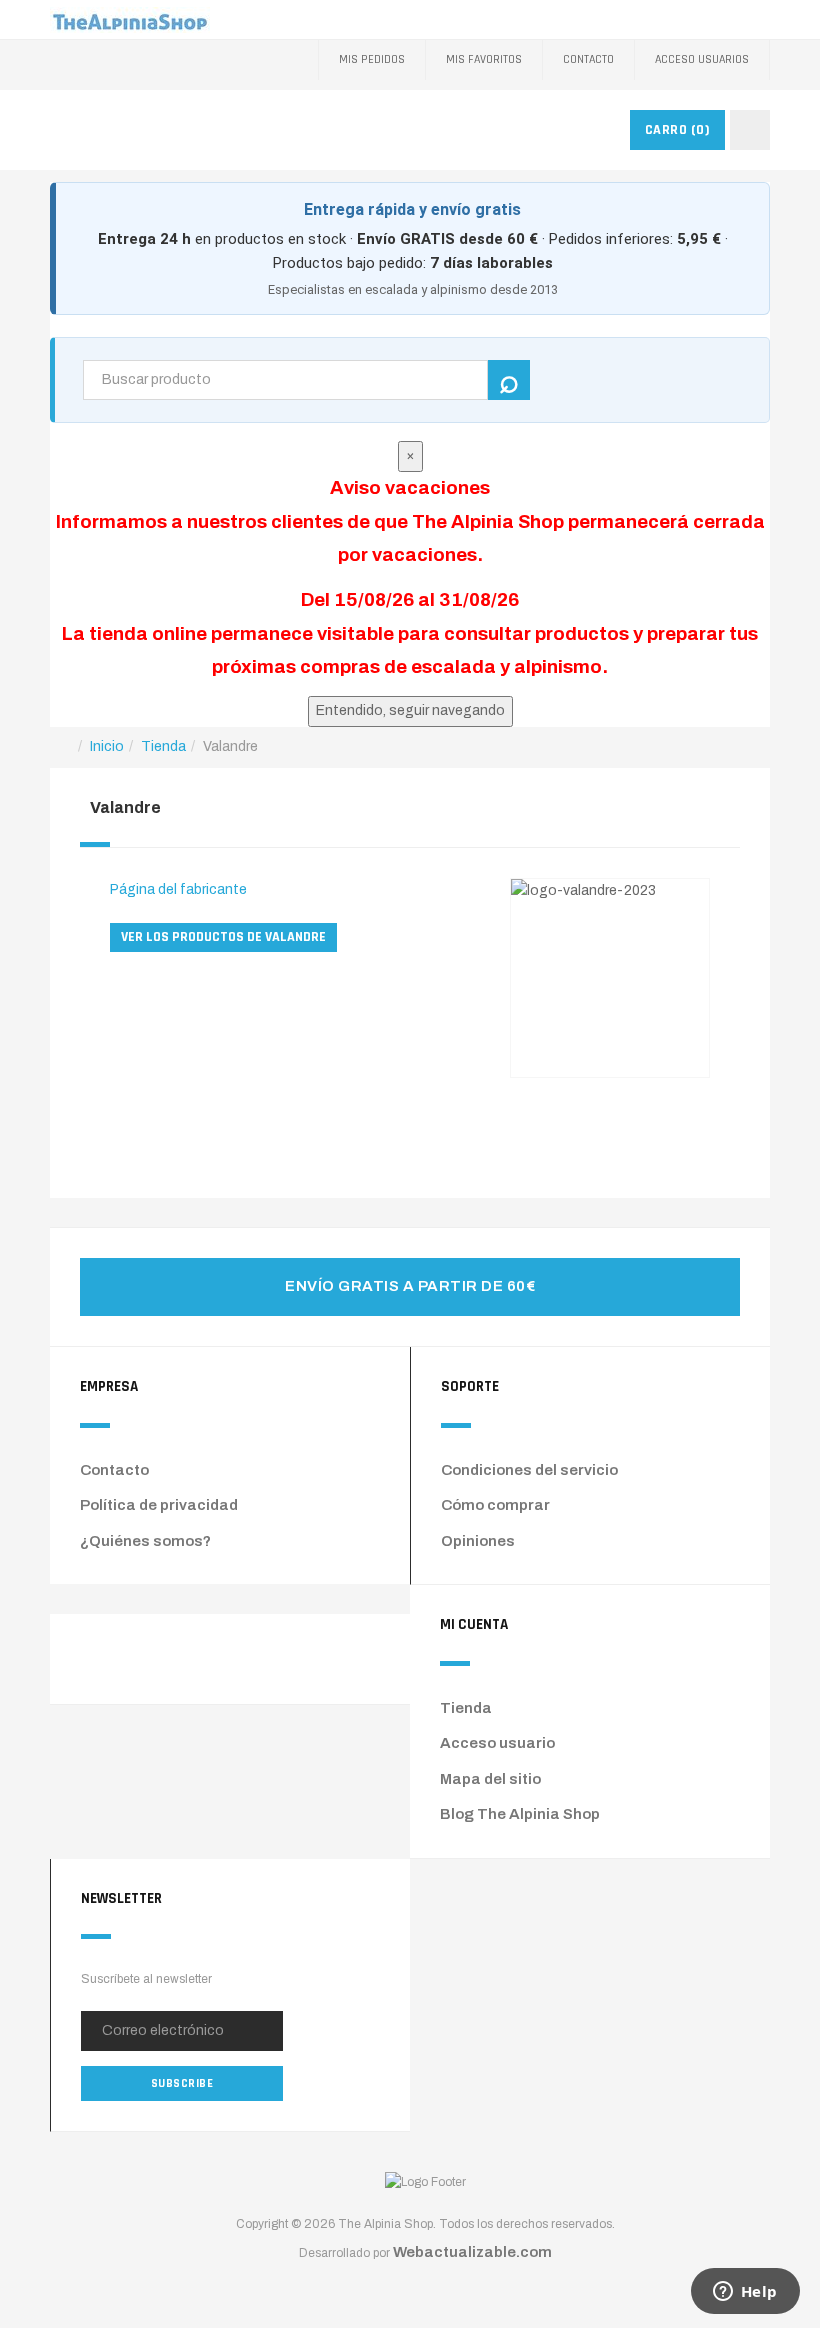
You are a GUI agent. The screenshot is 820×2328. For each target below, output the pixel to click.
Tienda (466, 1708)
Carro (678, 130)
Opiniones (478, 1541)
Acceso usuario (497, 1743)
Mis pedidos (372, 59)
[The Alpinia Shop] (130, 19)
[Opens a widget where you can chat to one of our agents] (745, 2293)
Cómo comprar (495, 1505)
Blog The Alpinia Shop (520, 1814)
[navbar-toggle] (750, 130)
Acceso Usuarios (702, 59)
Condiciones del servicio (529, 1470)
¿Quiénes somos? (145, 1541)
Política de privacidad (159, 1505)
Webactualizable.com (472, 2252)
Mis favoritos (484, 59)
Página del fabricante (178, 889)
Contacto (588, 59)
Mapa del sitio (490, 1779)
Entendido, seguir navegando (410, 710)
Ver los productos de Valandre (223, 937)
